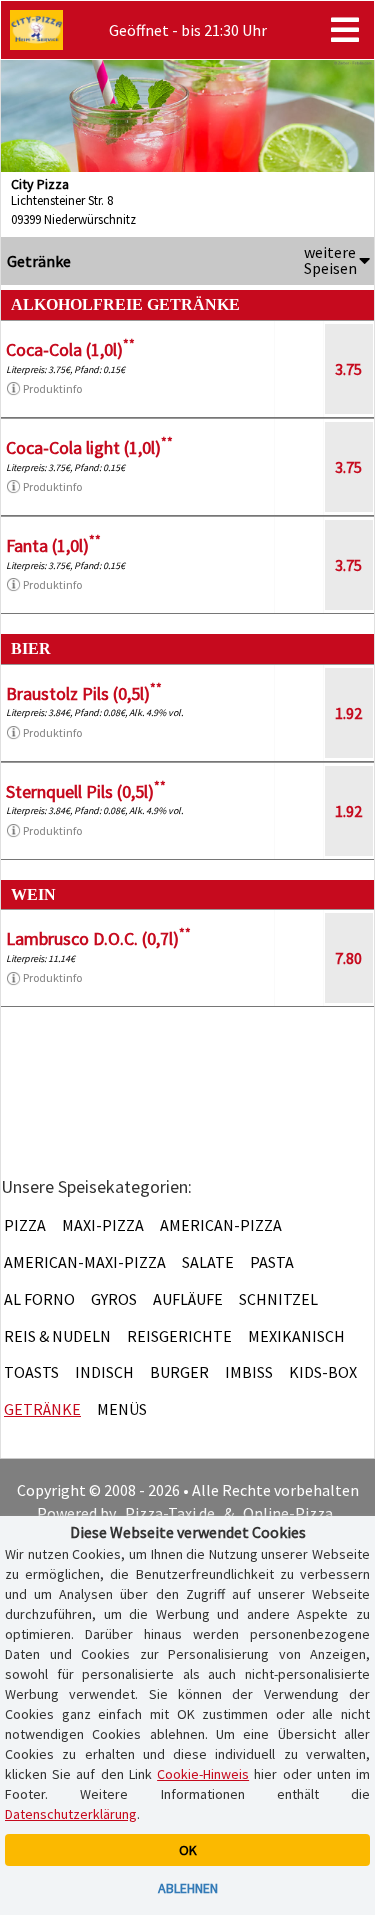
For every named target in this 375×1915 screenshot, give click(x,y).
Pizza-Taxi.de (170, 1513)
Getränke (42, 1409)
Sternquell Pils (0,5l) (86, 791)
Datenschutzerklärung (71, 1814)
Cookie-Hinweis (203, 1774)
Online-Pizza (288, 1513)
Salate (208, 1262)
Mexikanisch (296, 1336)
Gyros (114, 1299)
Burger (179, 1372)
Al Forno (39, 1299)
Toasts (31, 1372)
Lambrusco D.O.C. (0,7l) (98, 938)
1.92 (348, 713)
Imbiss (249, 1372)
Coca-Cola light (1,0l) (89, 447)
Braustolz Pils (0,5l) (84, 693)
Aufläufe (188, 1299)
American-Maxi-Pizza (85, 1262)
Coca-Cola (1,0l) (70, 349)
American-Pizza (221, 1225)
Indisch (104, 1372)
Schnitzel (278, 1299)
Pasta (272, 1262)
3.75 (348, 369)
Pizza (25, 1225)
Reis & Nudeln (57, 1336)
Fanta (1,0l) (53, 545)
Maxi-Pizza (103, 1225)
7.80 (348, 958)
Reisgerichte (179, 1336)
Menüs (122, 1409)
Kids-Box (323, 1372)
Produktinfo (52, 388)
